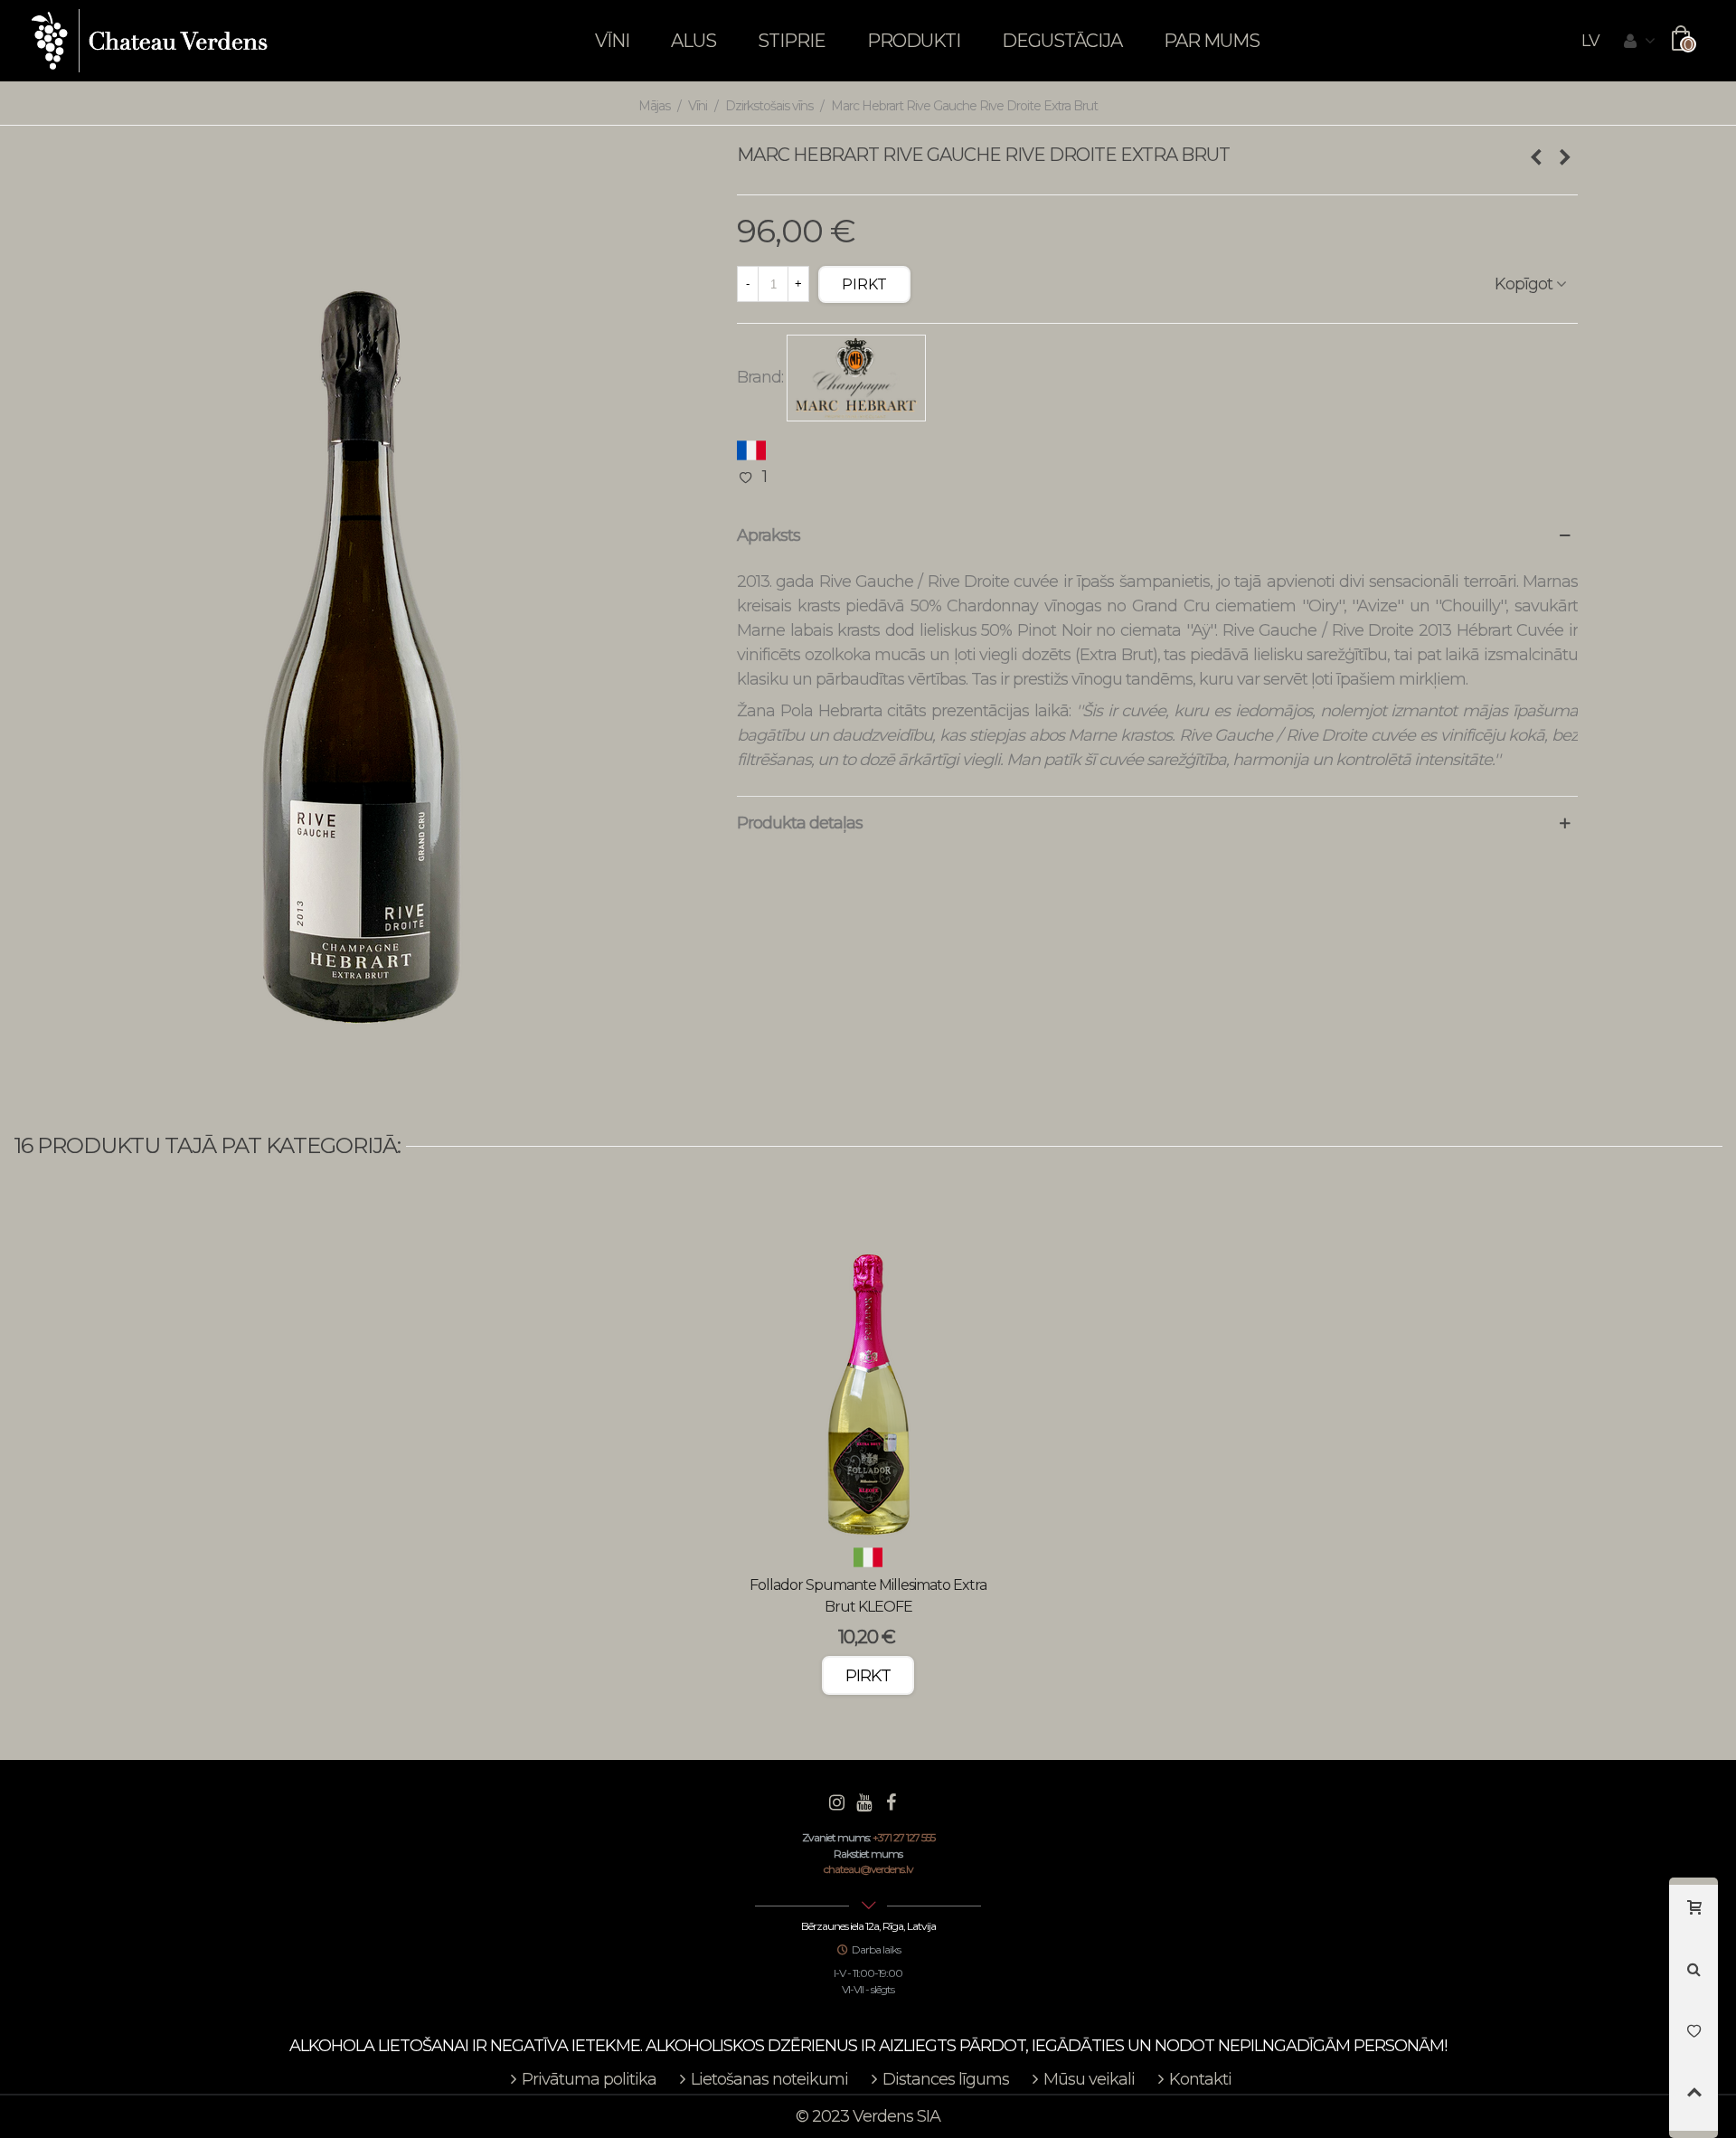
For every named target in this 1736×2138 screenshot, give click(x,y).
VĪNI (612, 41)
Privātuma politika (589, 2079)
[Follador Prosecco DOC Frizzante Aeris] (1564, 157)
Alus (693, 41)
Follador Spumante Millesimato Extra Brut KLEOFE (868, 1596)
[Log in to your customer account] (1639, 42)
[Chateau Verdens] (150, 41)
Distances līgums (946, 2079)
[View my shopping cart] (1694, 1916)
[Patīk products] (1694, 2039)
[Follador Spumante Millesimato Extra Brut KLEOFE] (868, 1376)
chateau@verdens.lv (868, 1869)
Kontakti (1200, 2079)
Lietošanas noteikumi (769, 2079)
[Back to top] (1694, 2100)
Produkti (914, 41)
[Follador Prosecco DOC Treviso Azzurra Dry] (1535, 157)
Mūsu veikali (1089, 2079)
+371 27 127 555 (904, 1837)
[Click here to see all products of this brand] (856, 378)
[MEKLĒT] (1694, 1977)
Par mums (1212, 41)
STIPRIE (792, 41)
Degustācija (1062, 41)
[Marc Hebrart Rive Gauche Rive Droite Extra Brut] (362, 618)
